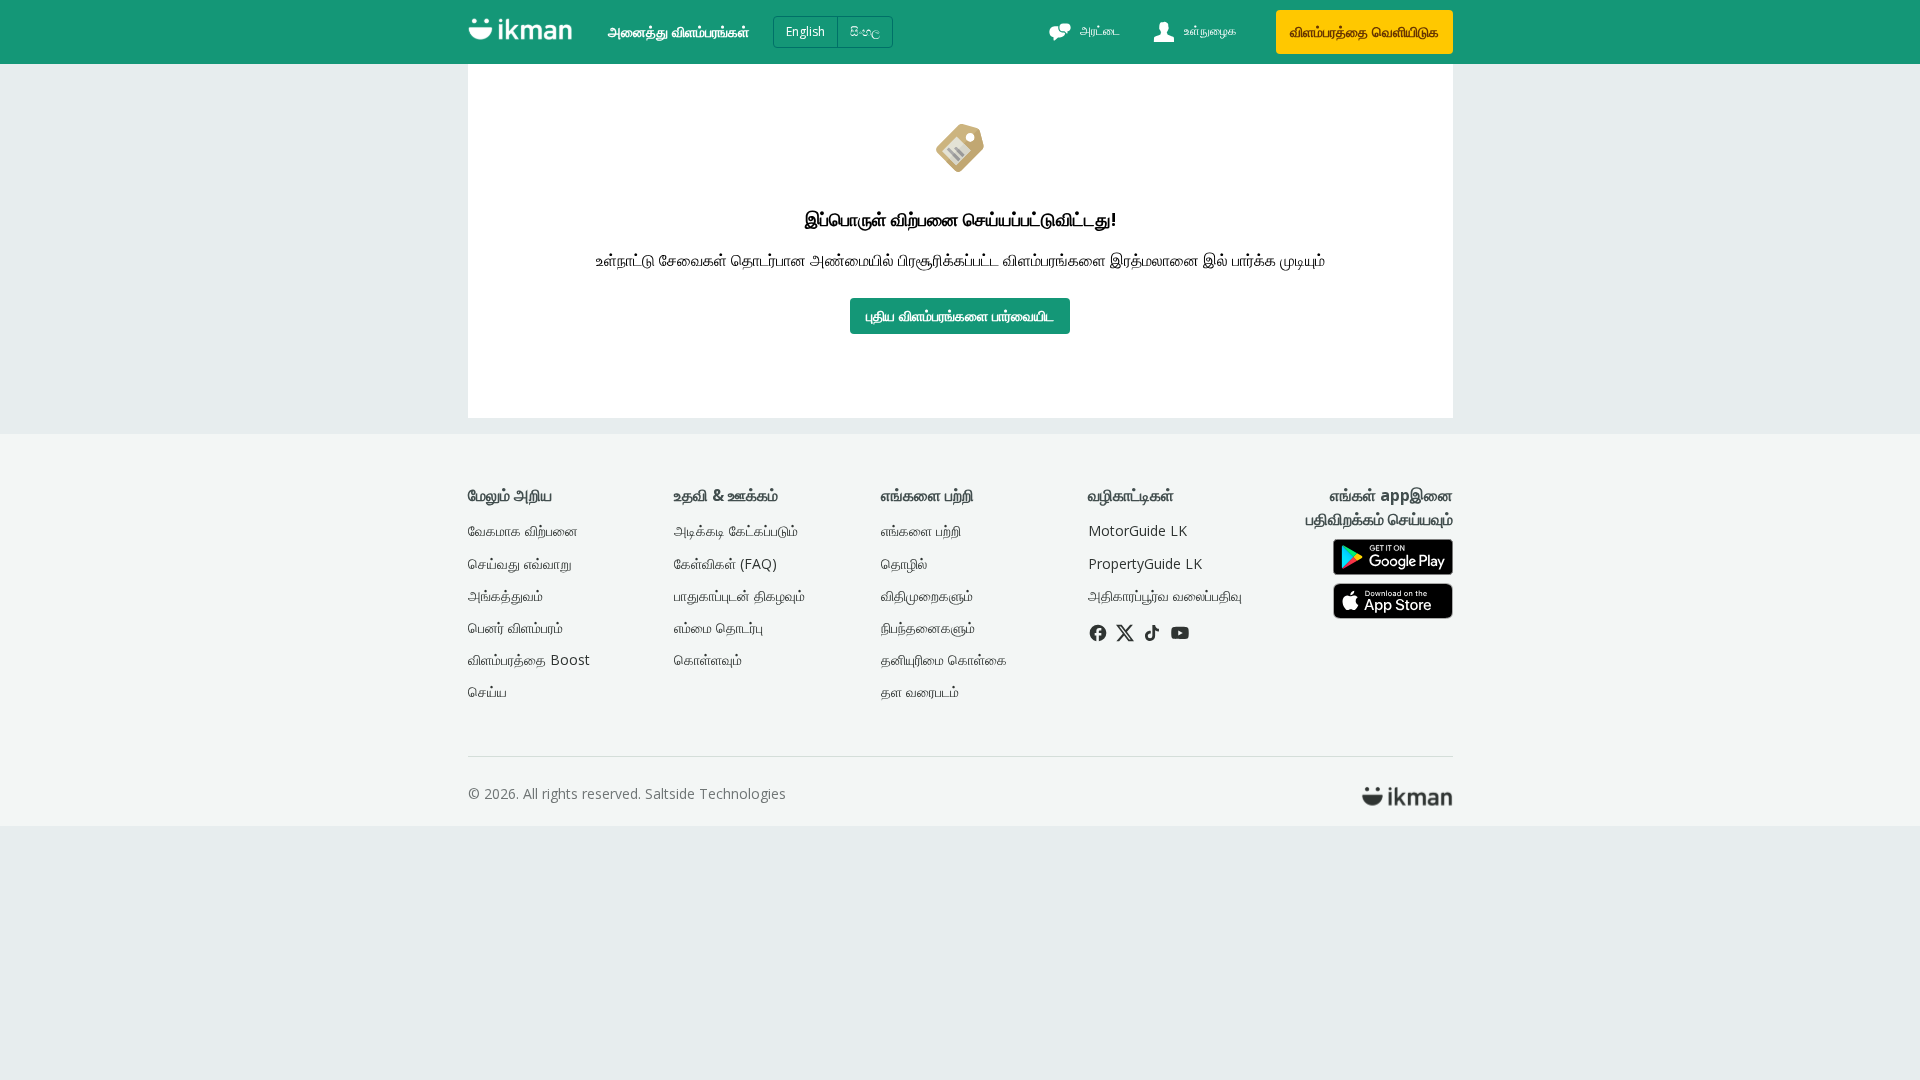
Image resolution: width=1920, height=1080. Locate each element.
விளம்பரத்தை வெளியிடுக (1364, 31)
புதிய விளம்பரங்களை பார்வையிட (960, 315)
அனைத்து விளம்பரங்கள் (678, 31)
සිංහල (865, 31)
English (805, 31)
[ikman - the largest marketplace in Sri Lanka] (520, 32)
